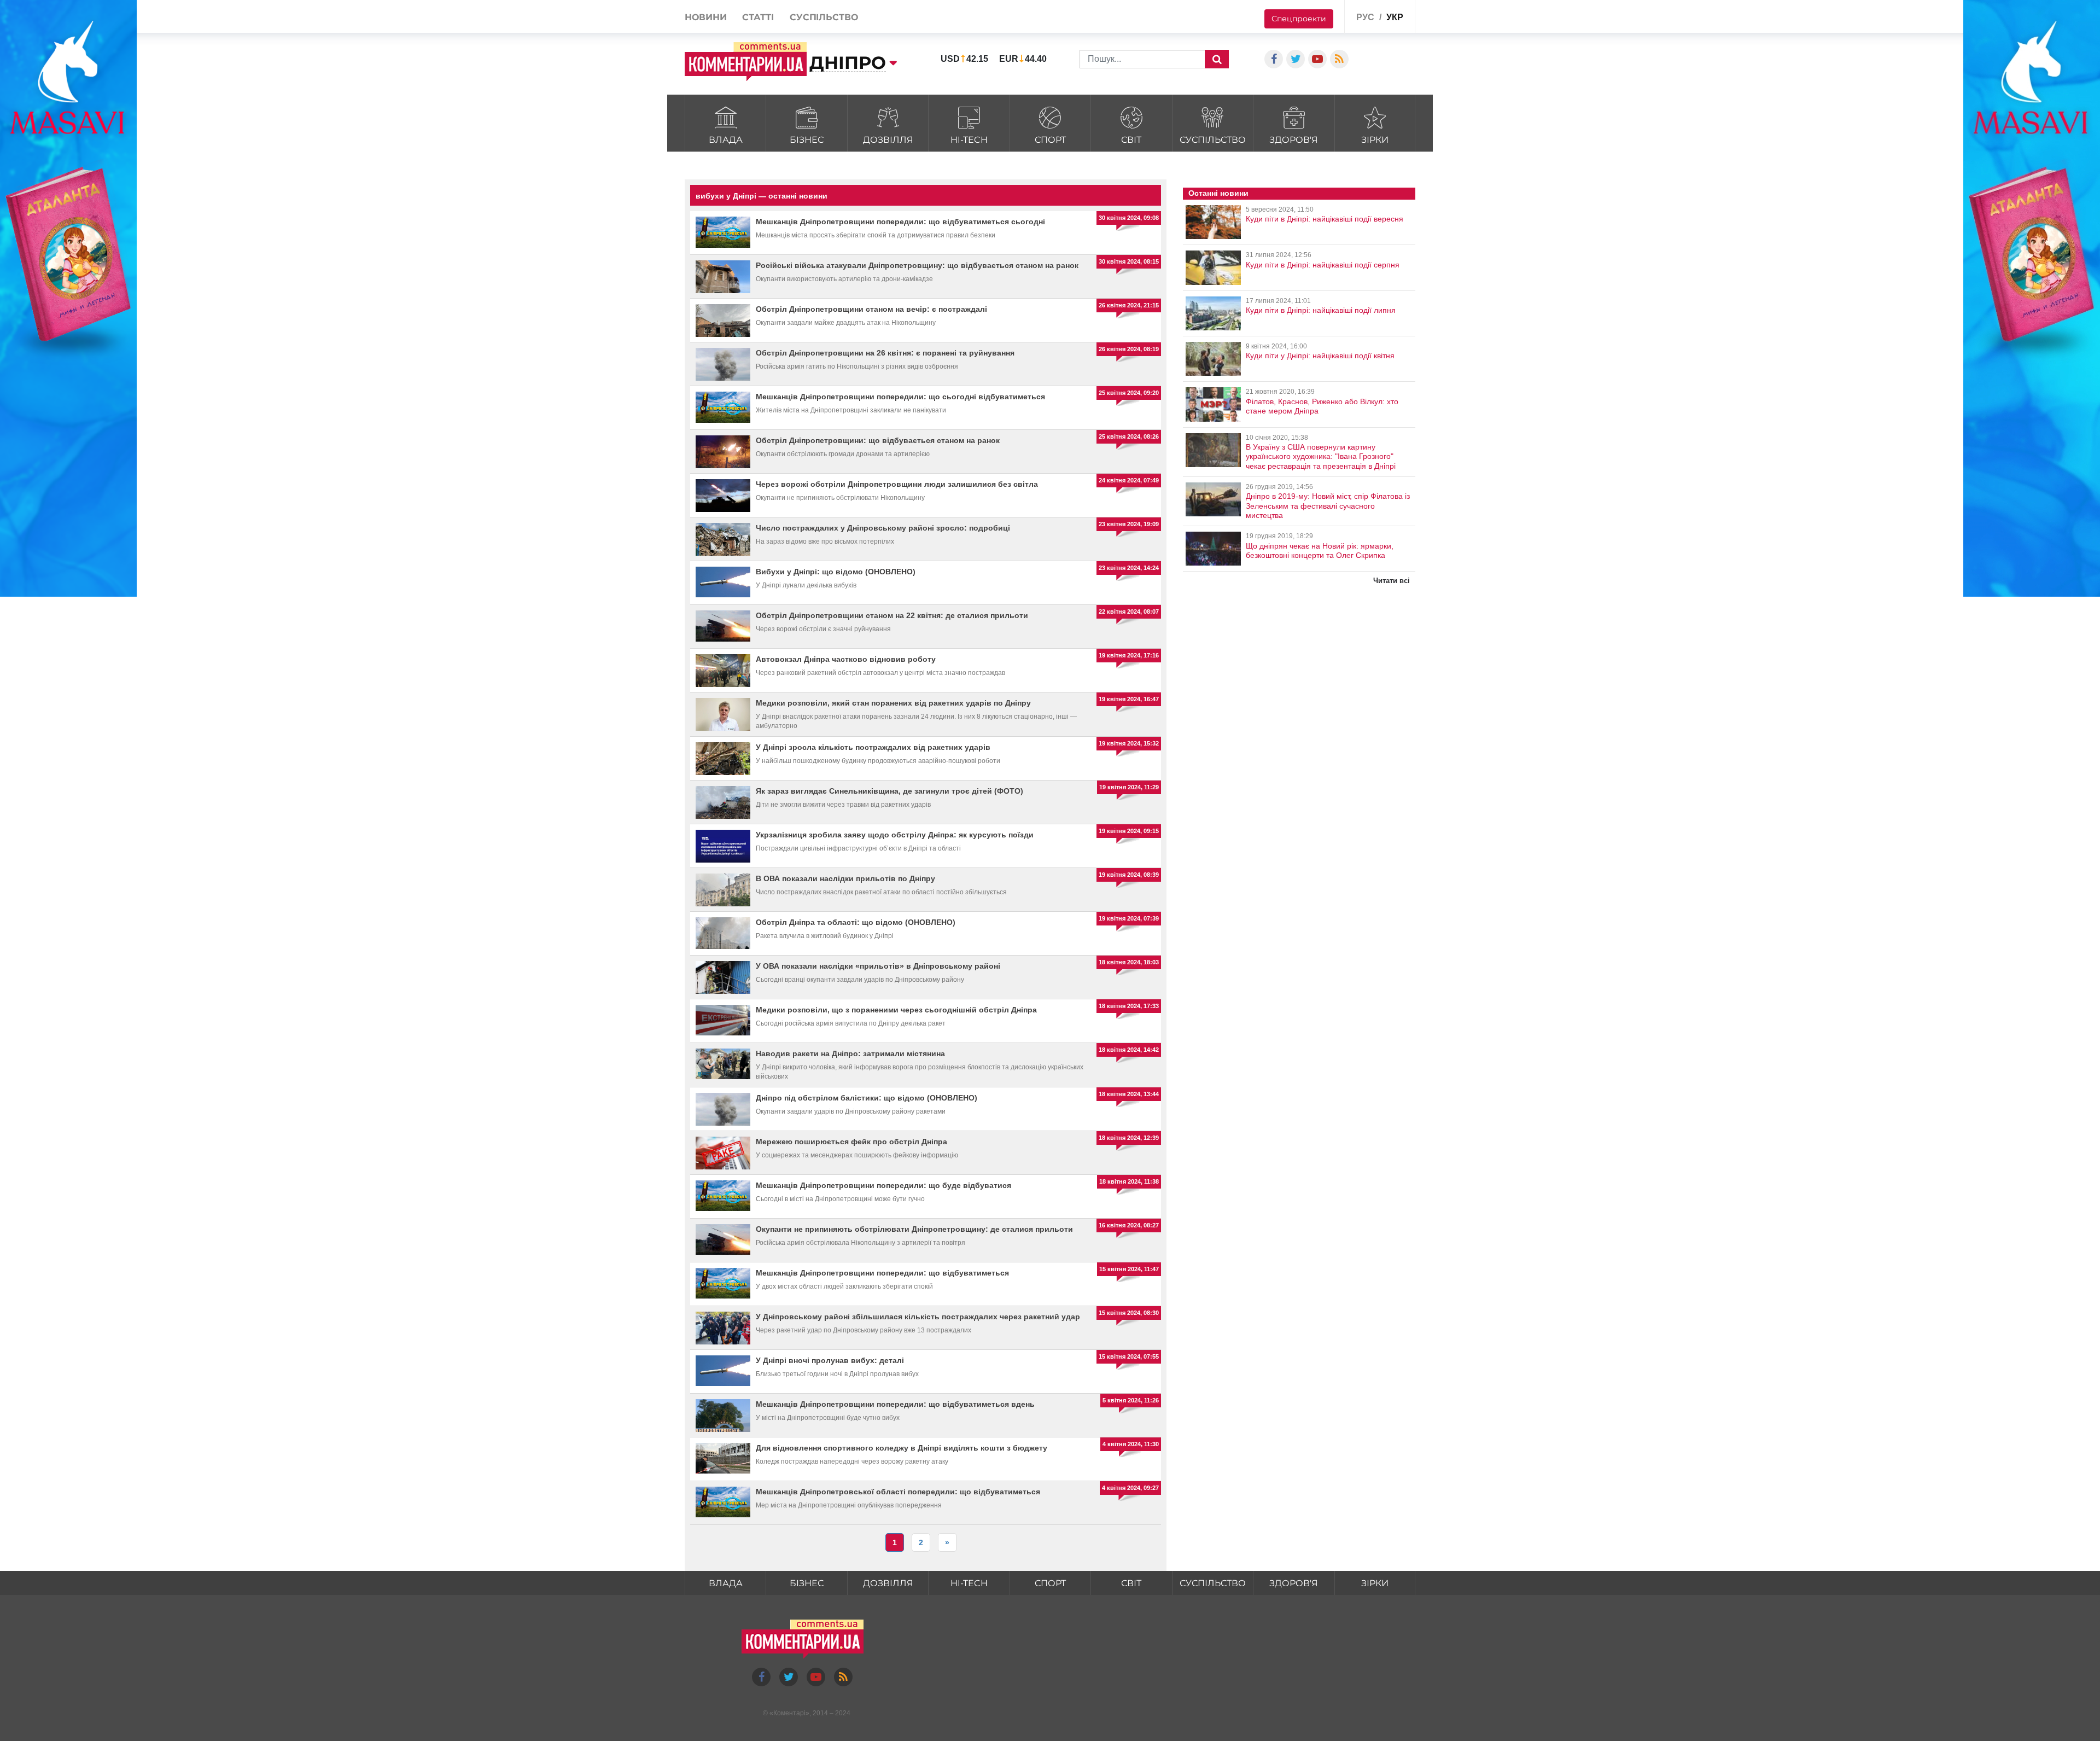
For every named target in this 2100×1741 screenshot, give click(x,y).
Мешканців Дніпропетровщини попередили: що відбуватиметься (882, 1273)
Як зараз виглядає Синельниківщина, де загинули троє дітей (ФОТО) (889, 791)
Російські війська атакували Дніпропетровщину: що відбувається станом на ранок (917, 265)
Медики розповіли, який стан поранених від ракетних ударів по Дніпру (893, 703)
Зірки (1375, 140)
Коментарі (789, 1713)
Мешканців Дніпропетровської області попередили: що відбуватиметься (898, 1492)
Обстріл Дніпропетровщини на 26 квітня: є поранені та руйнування (885, 353)
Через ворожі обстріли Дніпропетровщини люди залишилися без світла (897, 484)
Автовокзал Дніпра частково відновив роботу (846, 659)
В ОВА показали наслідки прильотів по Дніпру (845, 878)
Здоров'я (1294, 140)
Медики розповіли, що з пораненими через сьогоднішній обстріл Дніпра (896, 1010)
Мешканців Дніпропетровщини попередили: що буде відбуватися (883, 1185)
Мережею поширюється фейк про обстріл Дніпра (851, 1142)
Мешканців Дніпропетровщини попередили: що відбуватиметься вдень (895, 1404)
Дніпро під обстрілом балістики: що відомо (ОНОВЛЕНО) (867, 1098)
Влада (726, 140)
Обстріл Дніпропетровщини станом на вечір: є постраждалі (871, 309)
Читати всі (1392, 581)
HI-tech (969, 140)
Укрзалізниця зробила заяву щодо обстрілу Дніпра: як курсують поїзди (895, 835)
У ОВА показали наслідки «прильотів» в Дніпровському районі (878, 966)
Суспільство (1213, 140)
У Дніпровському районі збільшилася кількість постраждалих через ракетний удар (918, 1317)
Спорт (1050, 140)
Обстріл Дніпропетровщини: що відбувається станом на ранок (878, 440)
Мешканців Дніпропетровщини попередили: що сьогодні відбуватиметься (900, 397)
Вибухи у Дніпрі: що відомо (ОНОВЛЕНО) (836, 572)
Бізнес (807, 140)
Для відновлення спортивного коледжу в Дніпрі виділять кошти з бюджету (902, 1448)
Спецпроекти (1299, 19)
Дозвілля (888, 140)
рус (1365, 17)
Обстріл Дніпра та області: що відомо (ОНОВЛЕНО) (856, 922)
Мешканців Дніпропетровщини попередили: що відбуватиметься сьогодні (900, 222)
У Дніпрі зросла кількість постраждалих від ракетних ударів (873, 747)
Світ (1131, 140)
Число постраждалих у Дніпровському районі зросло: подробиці (883, 528)
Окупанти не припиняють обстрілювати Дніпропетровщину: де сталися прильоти (914, 1229)
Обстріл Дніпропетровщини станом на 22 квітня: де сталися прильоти (892, 615)
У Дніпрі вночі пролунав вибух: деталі (830, 1360)
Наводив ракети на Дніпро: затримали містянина (850, 1053)
